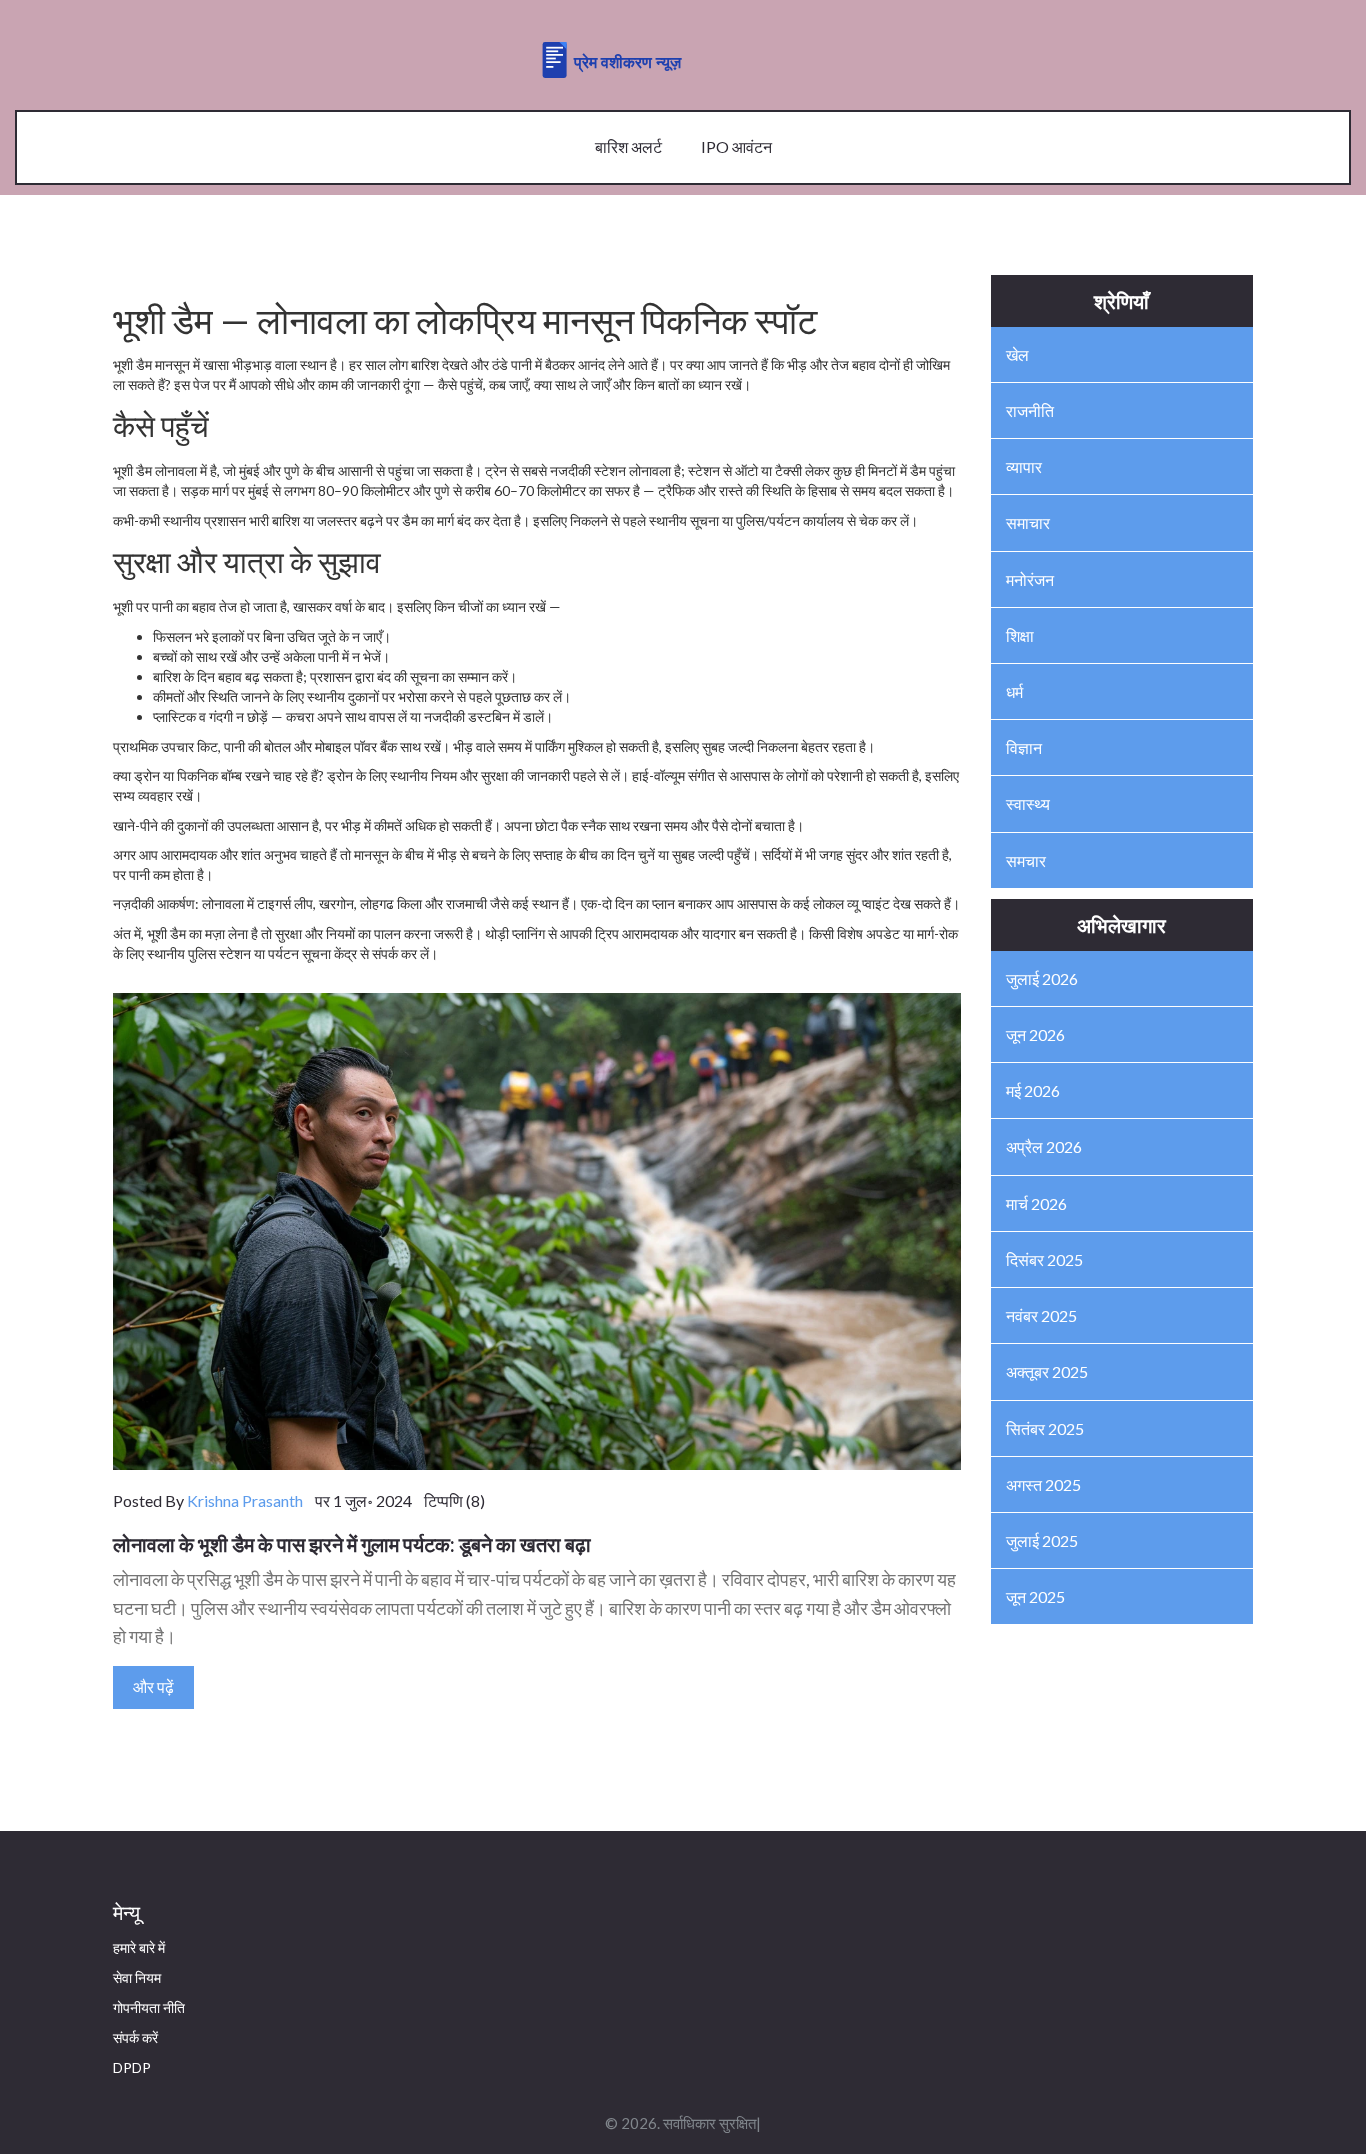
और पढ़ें (153, 1686)
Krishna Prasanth (245, 1500)
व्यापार (1024, 466)
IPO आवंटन (736, 146)
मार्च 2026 (1036, 1203)
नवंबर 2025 (1041, 1315)
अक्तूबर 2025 (1047, 1371)
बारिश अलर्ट (628, 146)
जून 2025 (1035, 1596)
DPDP (132, 2067)
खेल (1017, 354)
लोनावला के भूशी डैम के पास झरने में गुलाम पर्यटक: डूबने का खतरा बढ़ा (352, 1544)
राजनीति (1030, 410)
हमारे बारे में (139, 1947)
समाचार (1028, 522)
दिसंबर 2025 (1044, 1259)
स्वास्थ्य (1028, 803)
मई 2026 (1033, 1090)
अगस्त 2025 (1043, 1484)
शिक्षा (1020, 635)
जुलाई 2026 (1042, 978)
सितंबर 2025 (1045, 1428)
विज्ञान (1024, 747)
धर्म (1014, 691)
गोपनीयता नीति (149, 2007)
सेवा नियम (137, 1977)
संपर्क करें (135, 2037)
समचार (1026, 860)
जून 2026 (1035, 1034)
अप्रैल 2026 (1044, 1146)
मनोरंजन (1030, 579)
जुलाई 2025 (1042, 1540)
